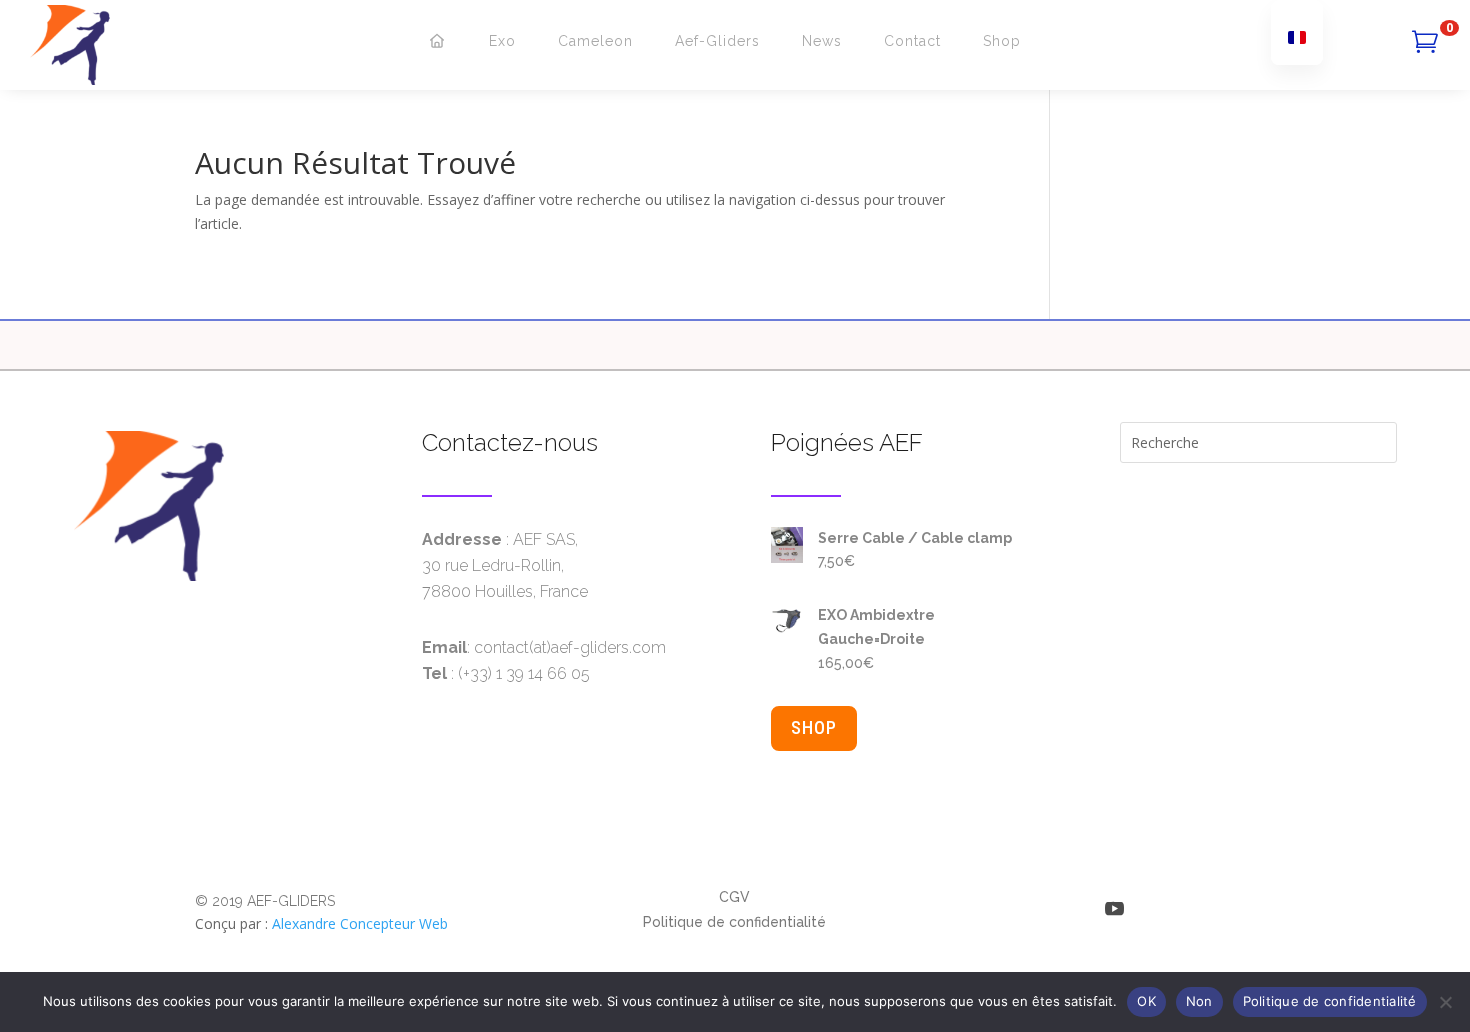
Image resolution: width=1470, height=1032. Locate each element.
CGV (734, 897)
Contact (912, 41)
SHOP (814, 727)
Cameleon (595, 41)
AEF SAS (544, 539)
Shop (1002, 41)
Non (1199, 1001)
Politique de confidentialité (734, 922)
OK (1146, 1001)
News (822, 41)
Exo (502, 41)
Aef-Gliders (717, 41)
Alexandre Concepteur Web (360, 923)
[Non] (1445, 1002)
